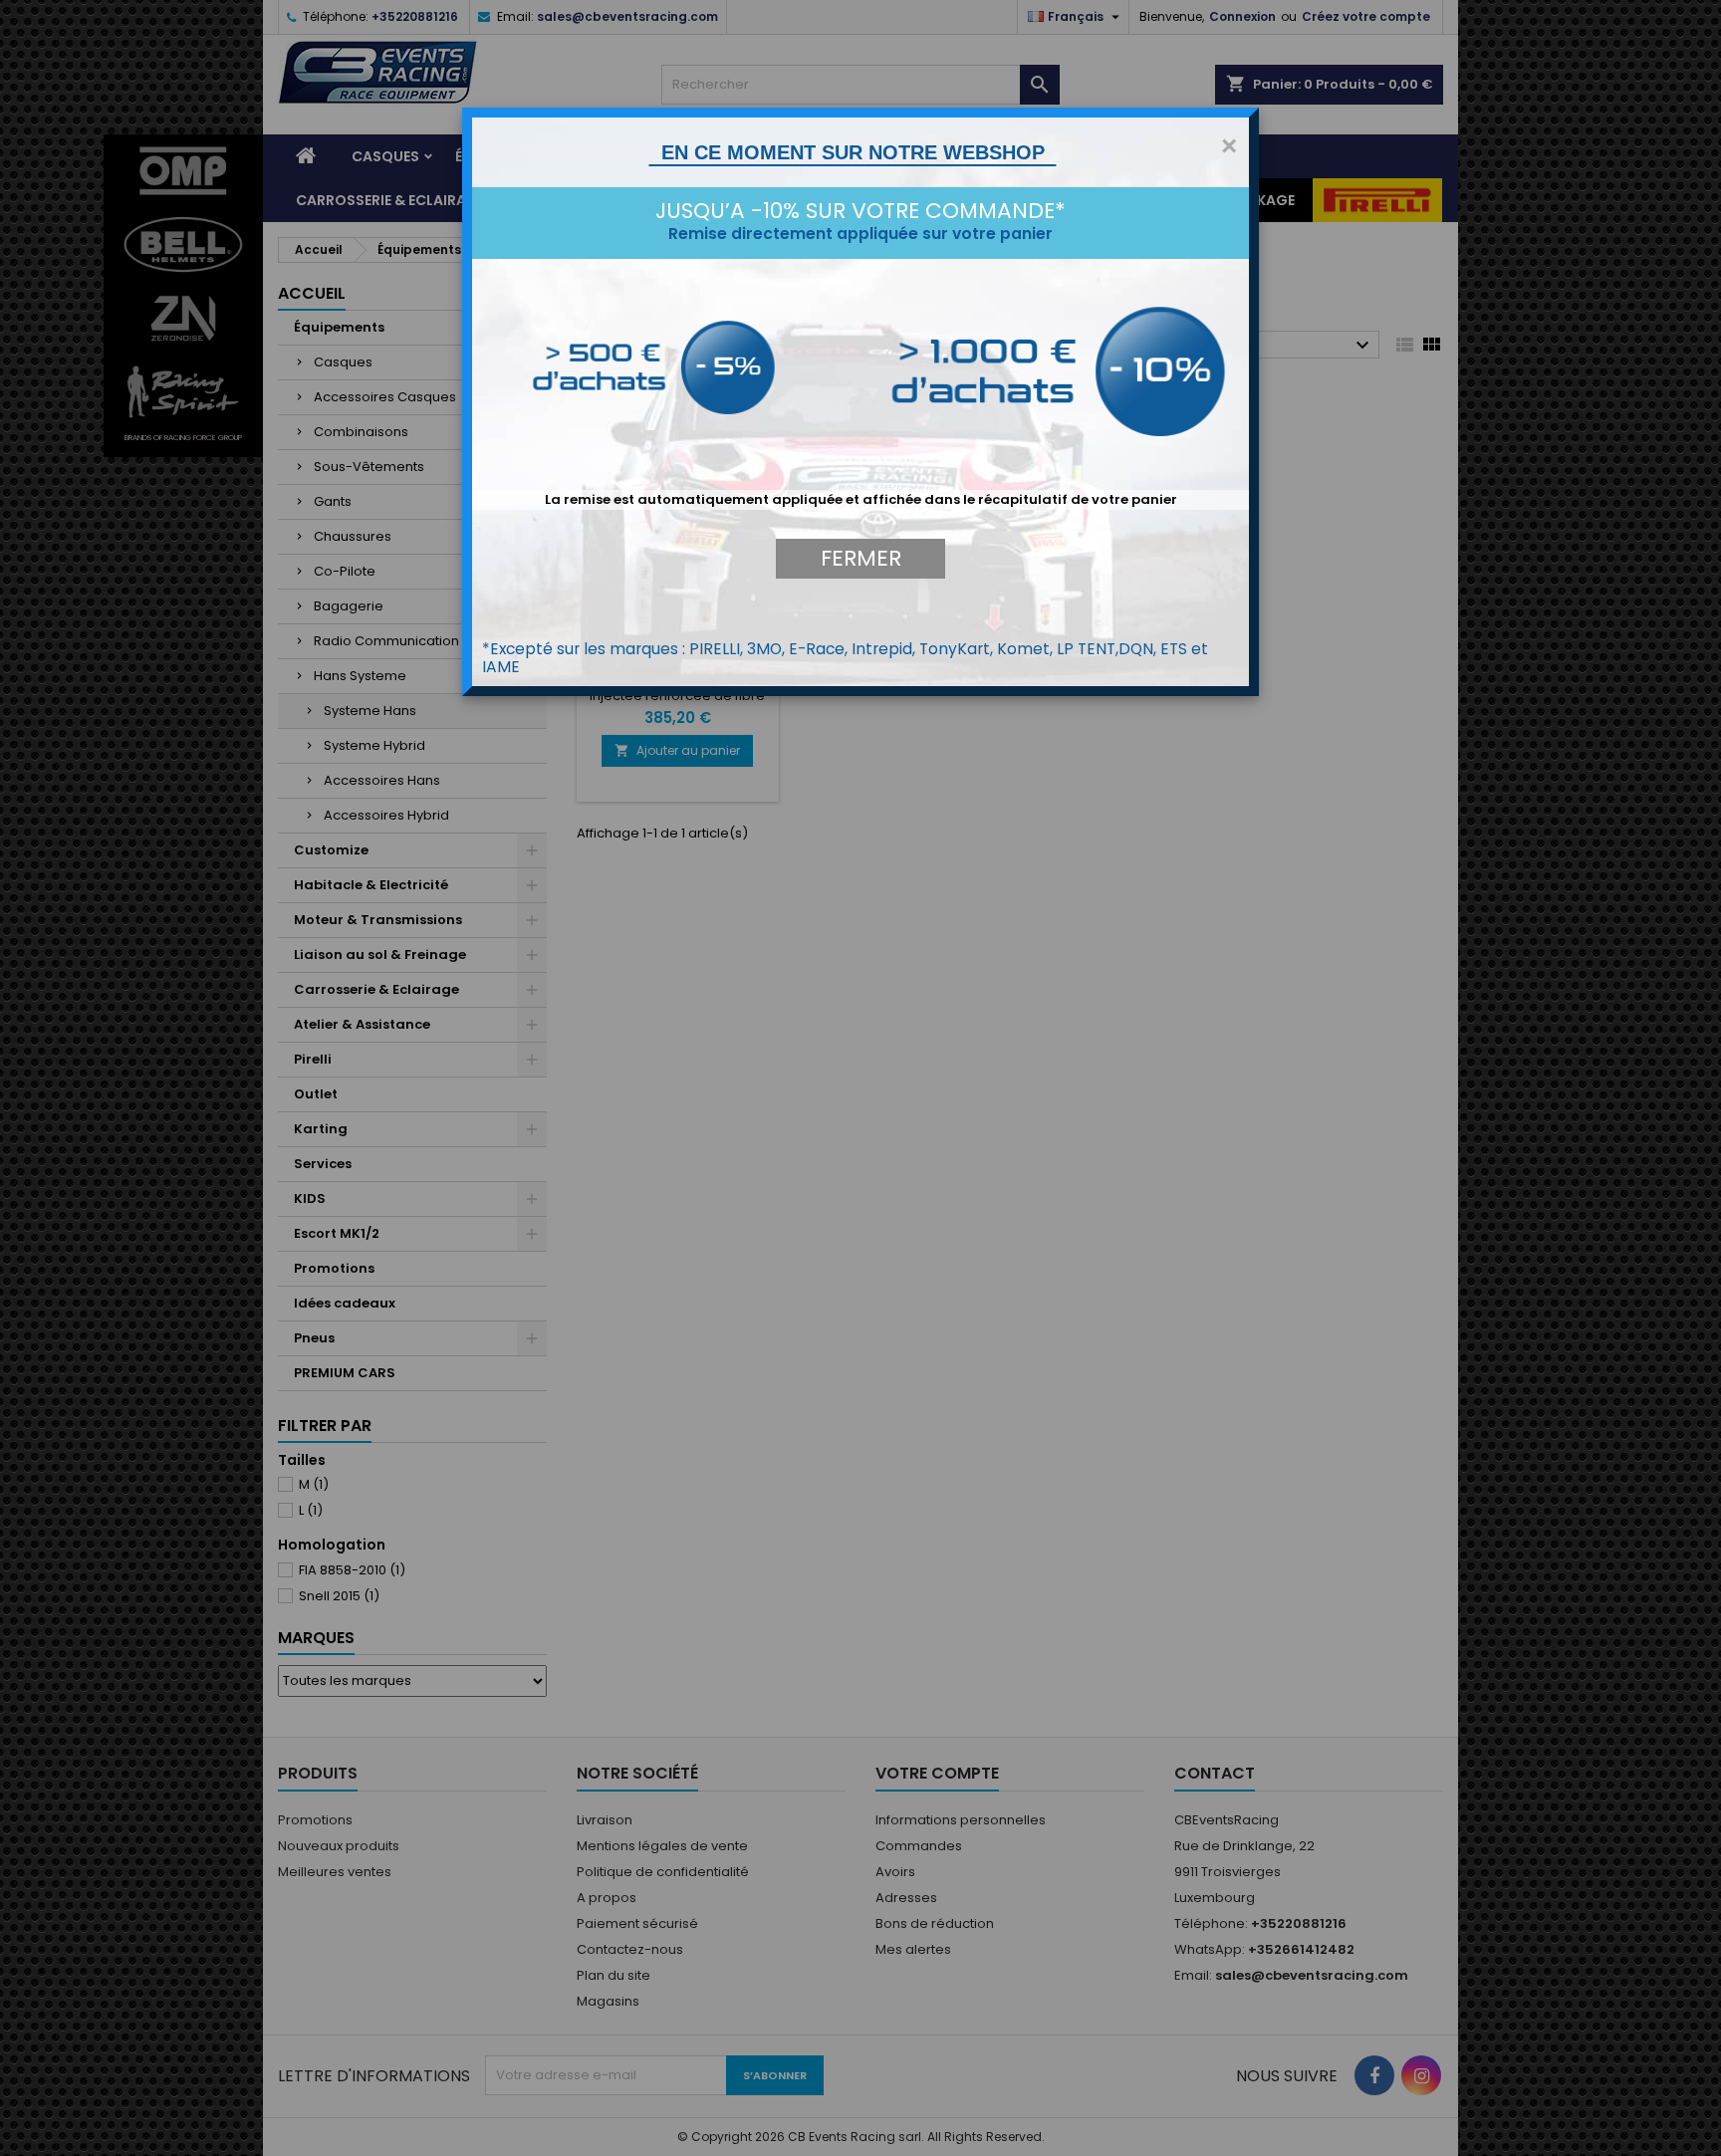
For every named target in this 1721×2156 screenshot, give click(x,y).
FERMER (861, 558)
